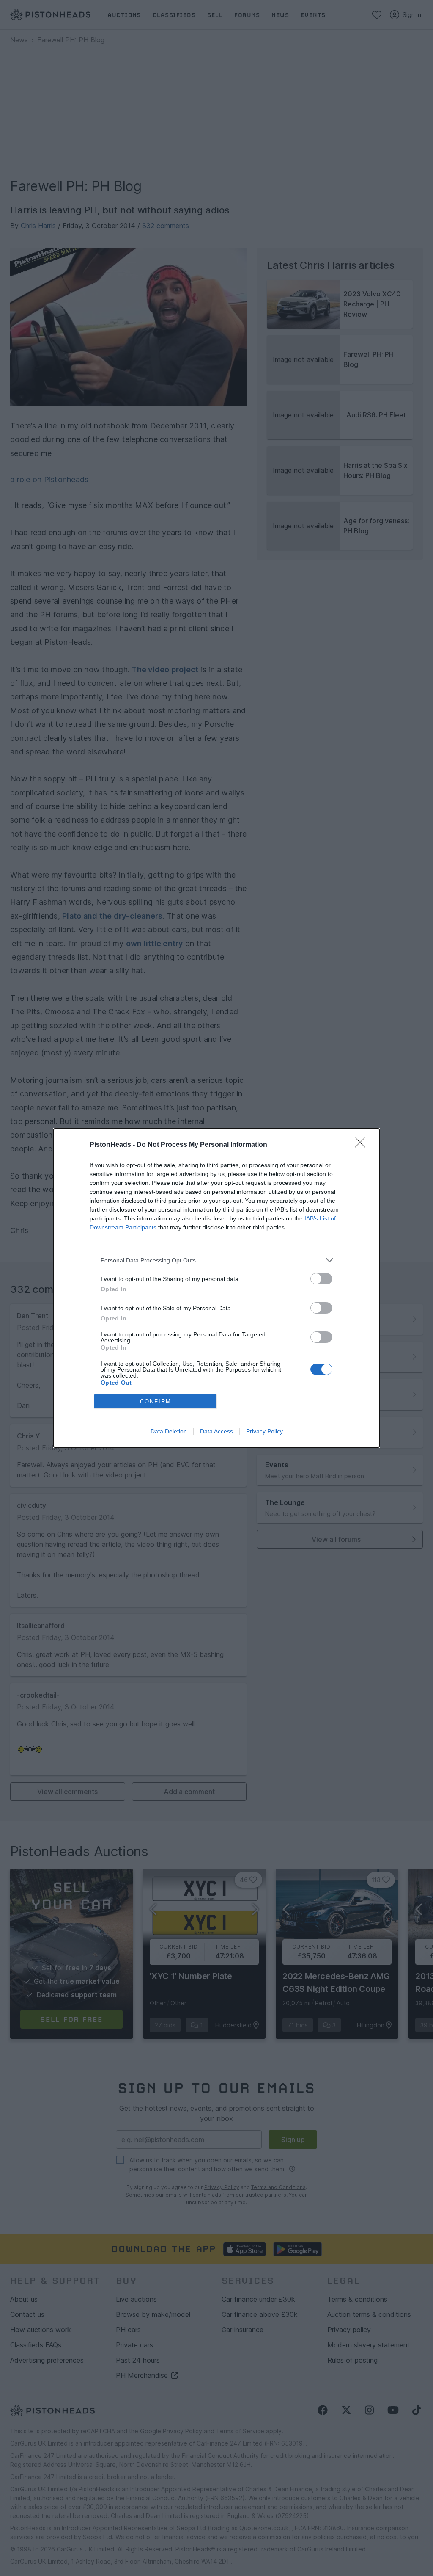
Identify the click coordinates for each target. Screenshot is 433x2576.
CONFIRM (156, 1401)
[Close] (363, 1145)
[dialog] (216, 1288)
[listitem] (216, 1260)
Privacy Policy (264, 1431)
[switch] (321, 1279)
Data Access (216, 1431)
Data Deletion (169, 1431)
